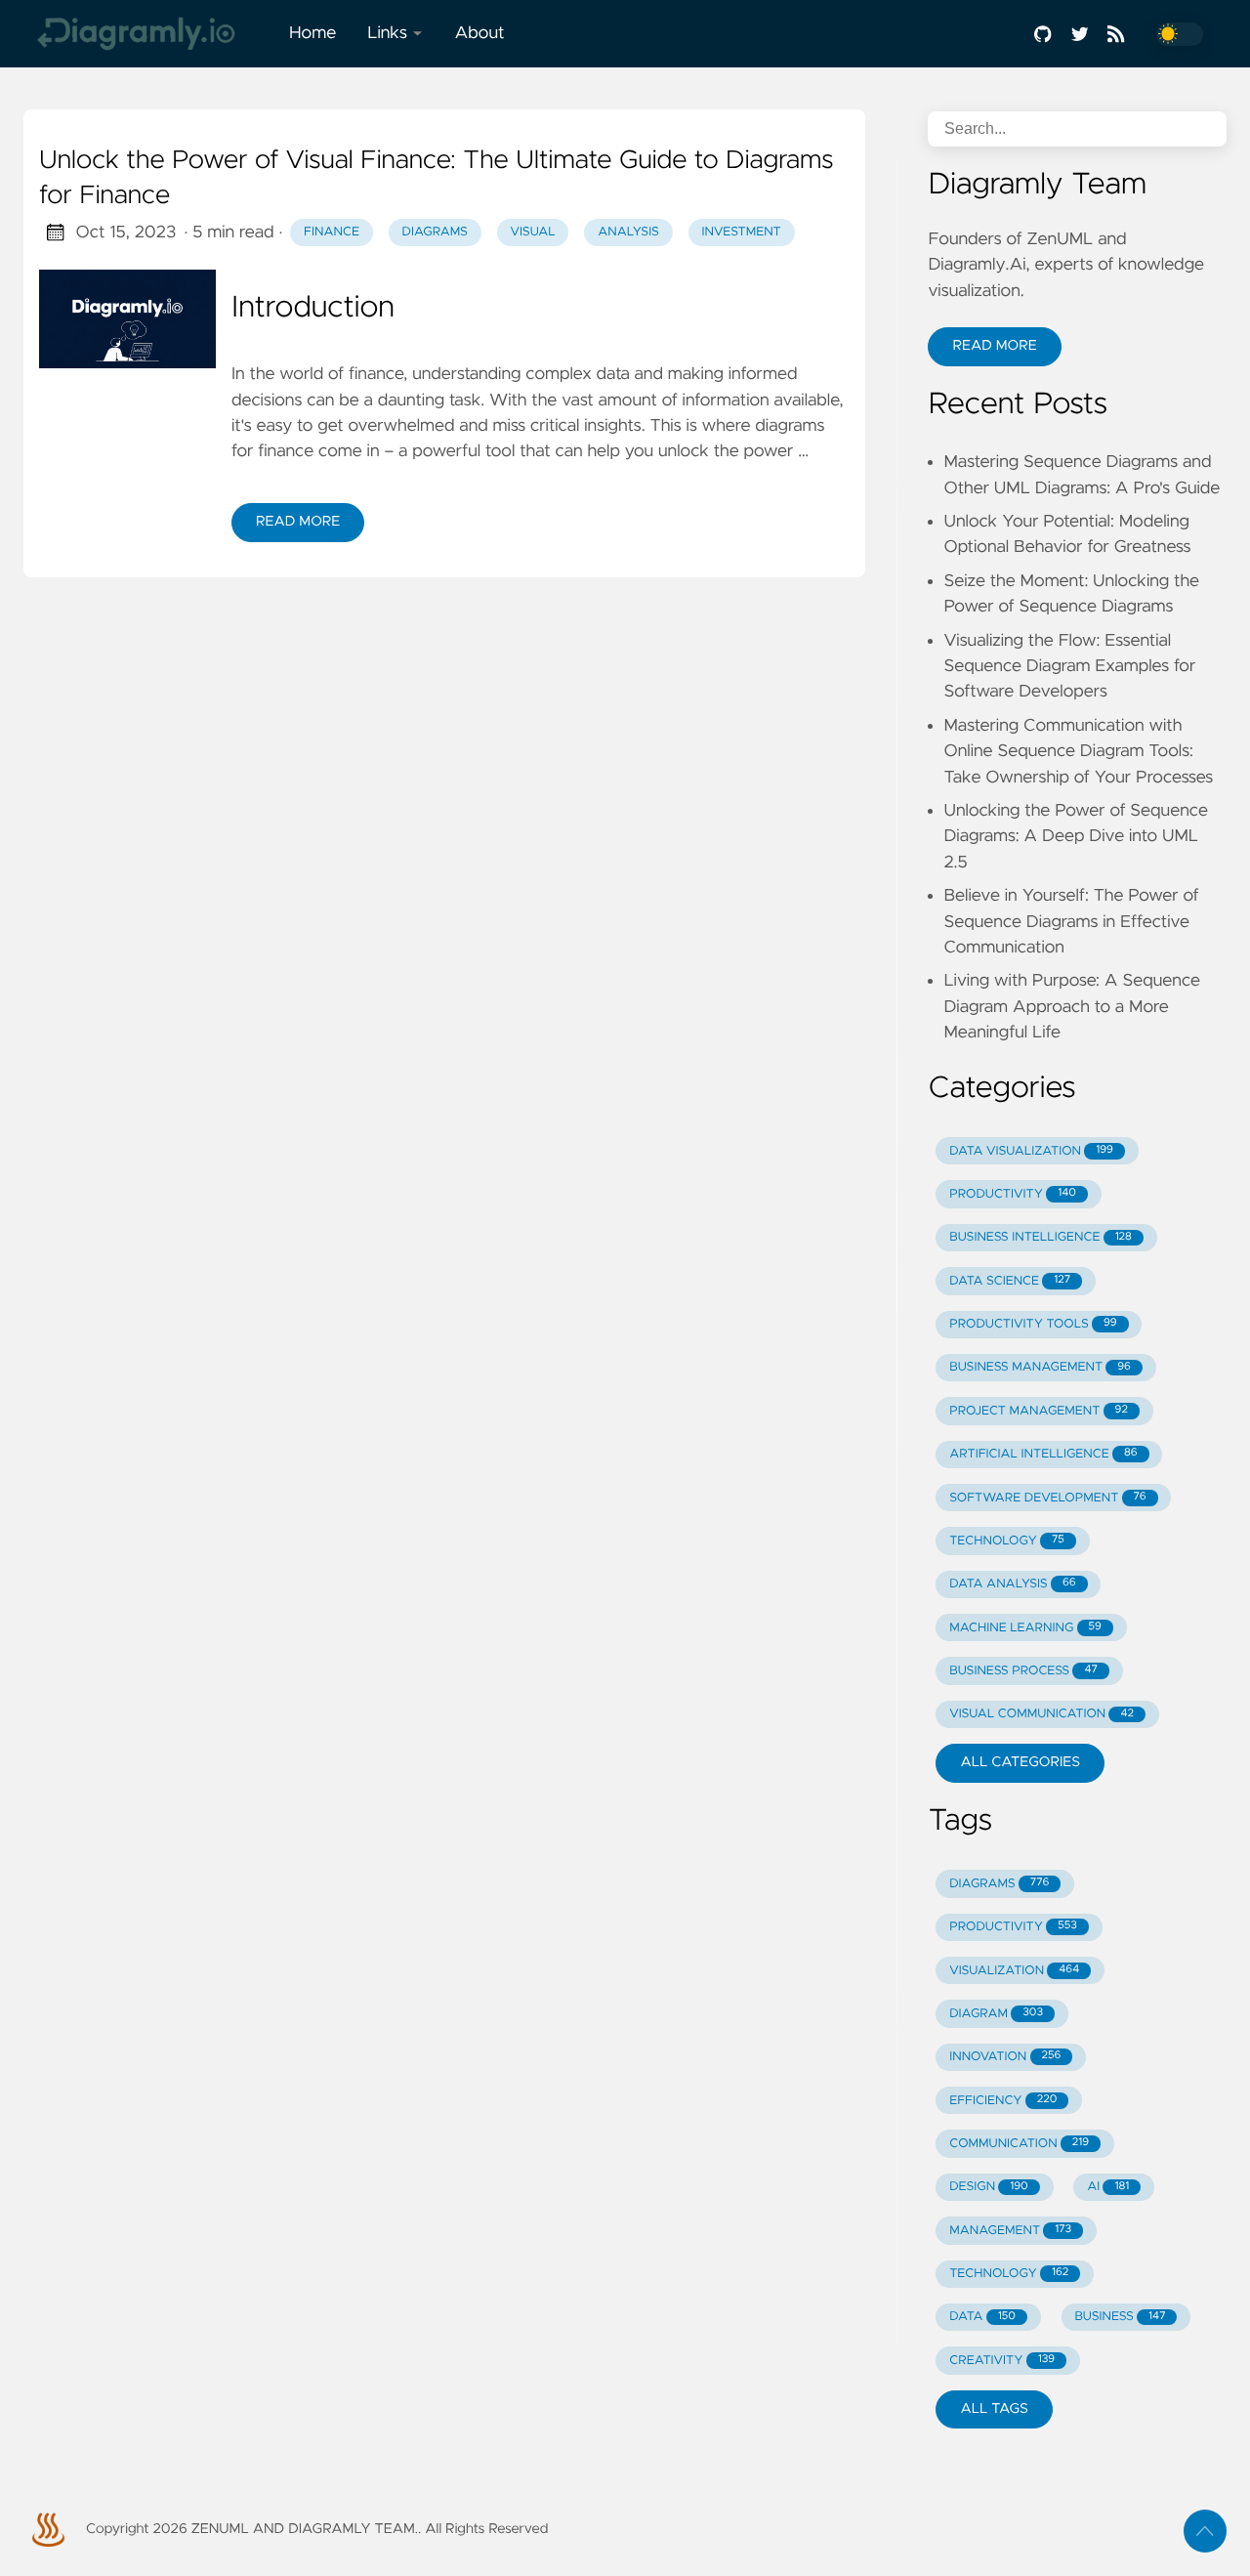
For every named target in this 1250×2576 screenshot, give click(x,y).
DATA (982, 2317)
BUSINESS (1120, 2317)
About (479, 33)
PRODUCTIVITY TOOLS (1033, 1324)
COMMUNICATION (1019, 2144)
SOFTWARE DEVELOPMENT (1047, 1498)
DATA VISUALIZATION (1031, 1151)
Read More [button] (994, 346)
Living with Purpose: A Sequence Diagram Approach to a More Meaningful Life (1072, 1007)
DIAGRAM (996, 2014)
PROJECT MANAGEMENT (1039, 1411)
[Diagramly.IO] (148, 34)
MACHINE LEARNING (1025, 1628)
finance (332, 232)
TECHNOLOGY (1007, 1541)
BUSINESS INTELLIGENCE (1041, 1237)
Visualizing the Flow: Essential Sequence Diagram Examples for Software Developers (1069, 667)
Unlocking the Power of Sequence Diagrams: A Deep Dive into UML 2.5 (1076, 837)
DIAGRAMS (999, 1884)
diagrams (435, 232)
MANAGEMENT (1010, 2231)
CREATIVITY (1002, 2361)
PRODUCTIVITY (1013, 1194)
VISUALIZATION (1014, 1971)
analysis (628, 232)
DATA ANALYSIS (1012, 1584)
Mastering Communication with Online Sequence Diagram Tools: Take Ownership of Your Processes (1078, 752)
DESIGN (989, 2187)
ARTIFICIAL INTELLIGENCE (1043, 1454)
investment (741, 232)
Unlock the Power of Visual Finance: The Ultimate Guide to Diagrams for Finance (437, 179)
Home (312, 33)
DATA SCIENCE (1010, 1281)
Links (387, 33)
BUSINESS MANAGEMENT (1040, 1367)
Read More (298, 522)
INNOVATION (1005, 2057)
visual (533, 232)
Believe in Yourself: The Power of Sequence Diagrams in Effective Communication (1071, 922)
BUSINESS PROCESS (1023, 1671)
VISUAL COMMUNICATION (1042, 1714)
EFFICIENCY (1003, 2101)
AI (1108, 2187)
